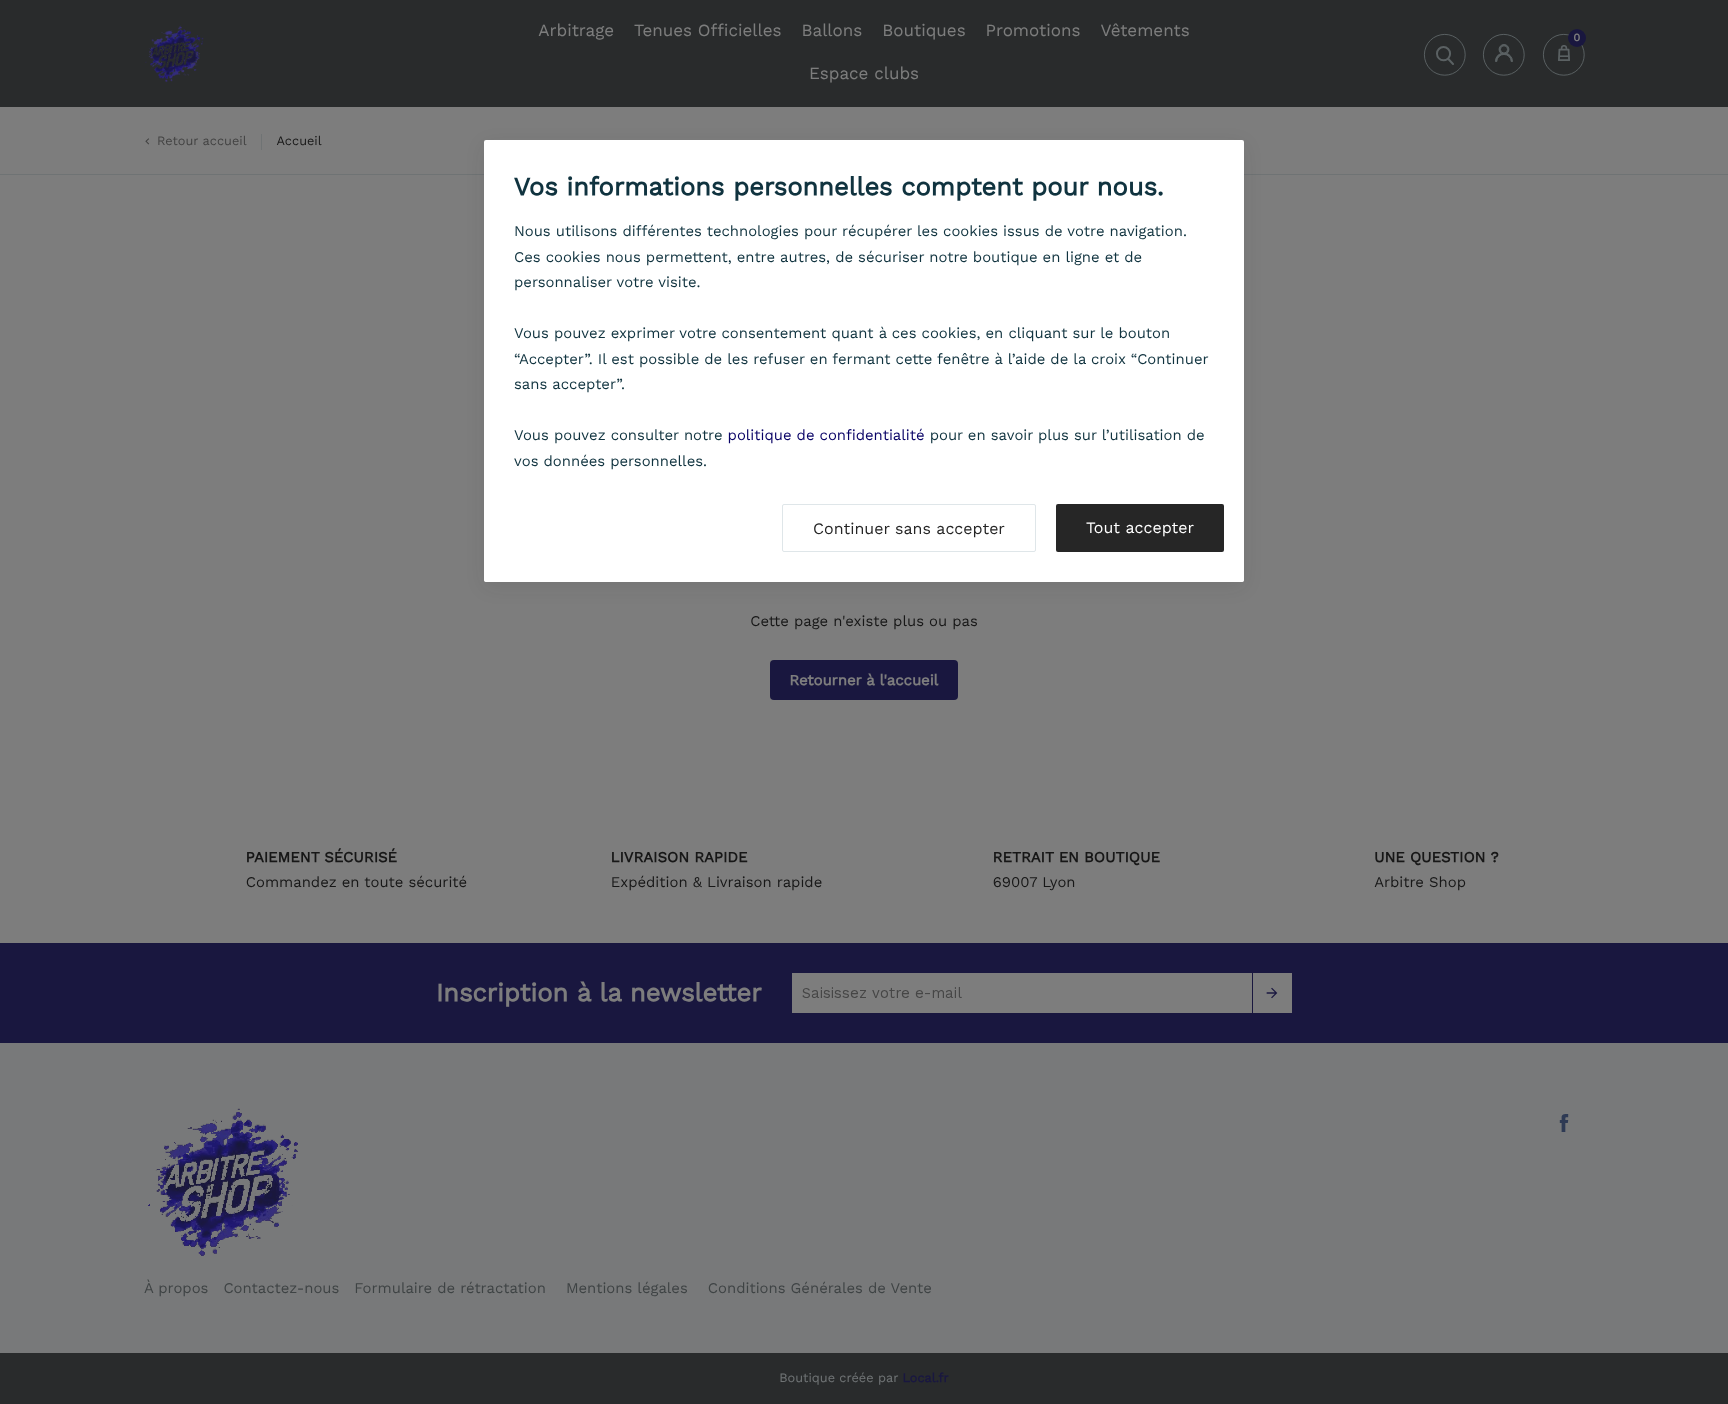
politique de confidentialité (826, 435)
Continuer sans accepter (909, 528)
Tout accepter (1140, 527)
